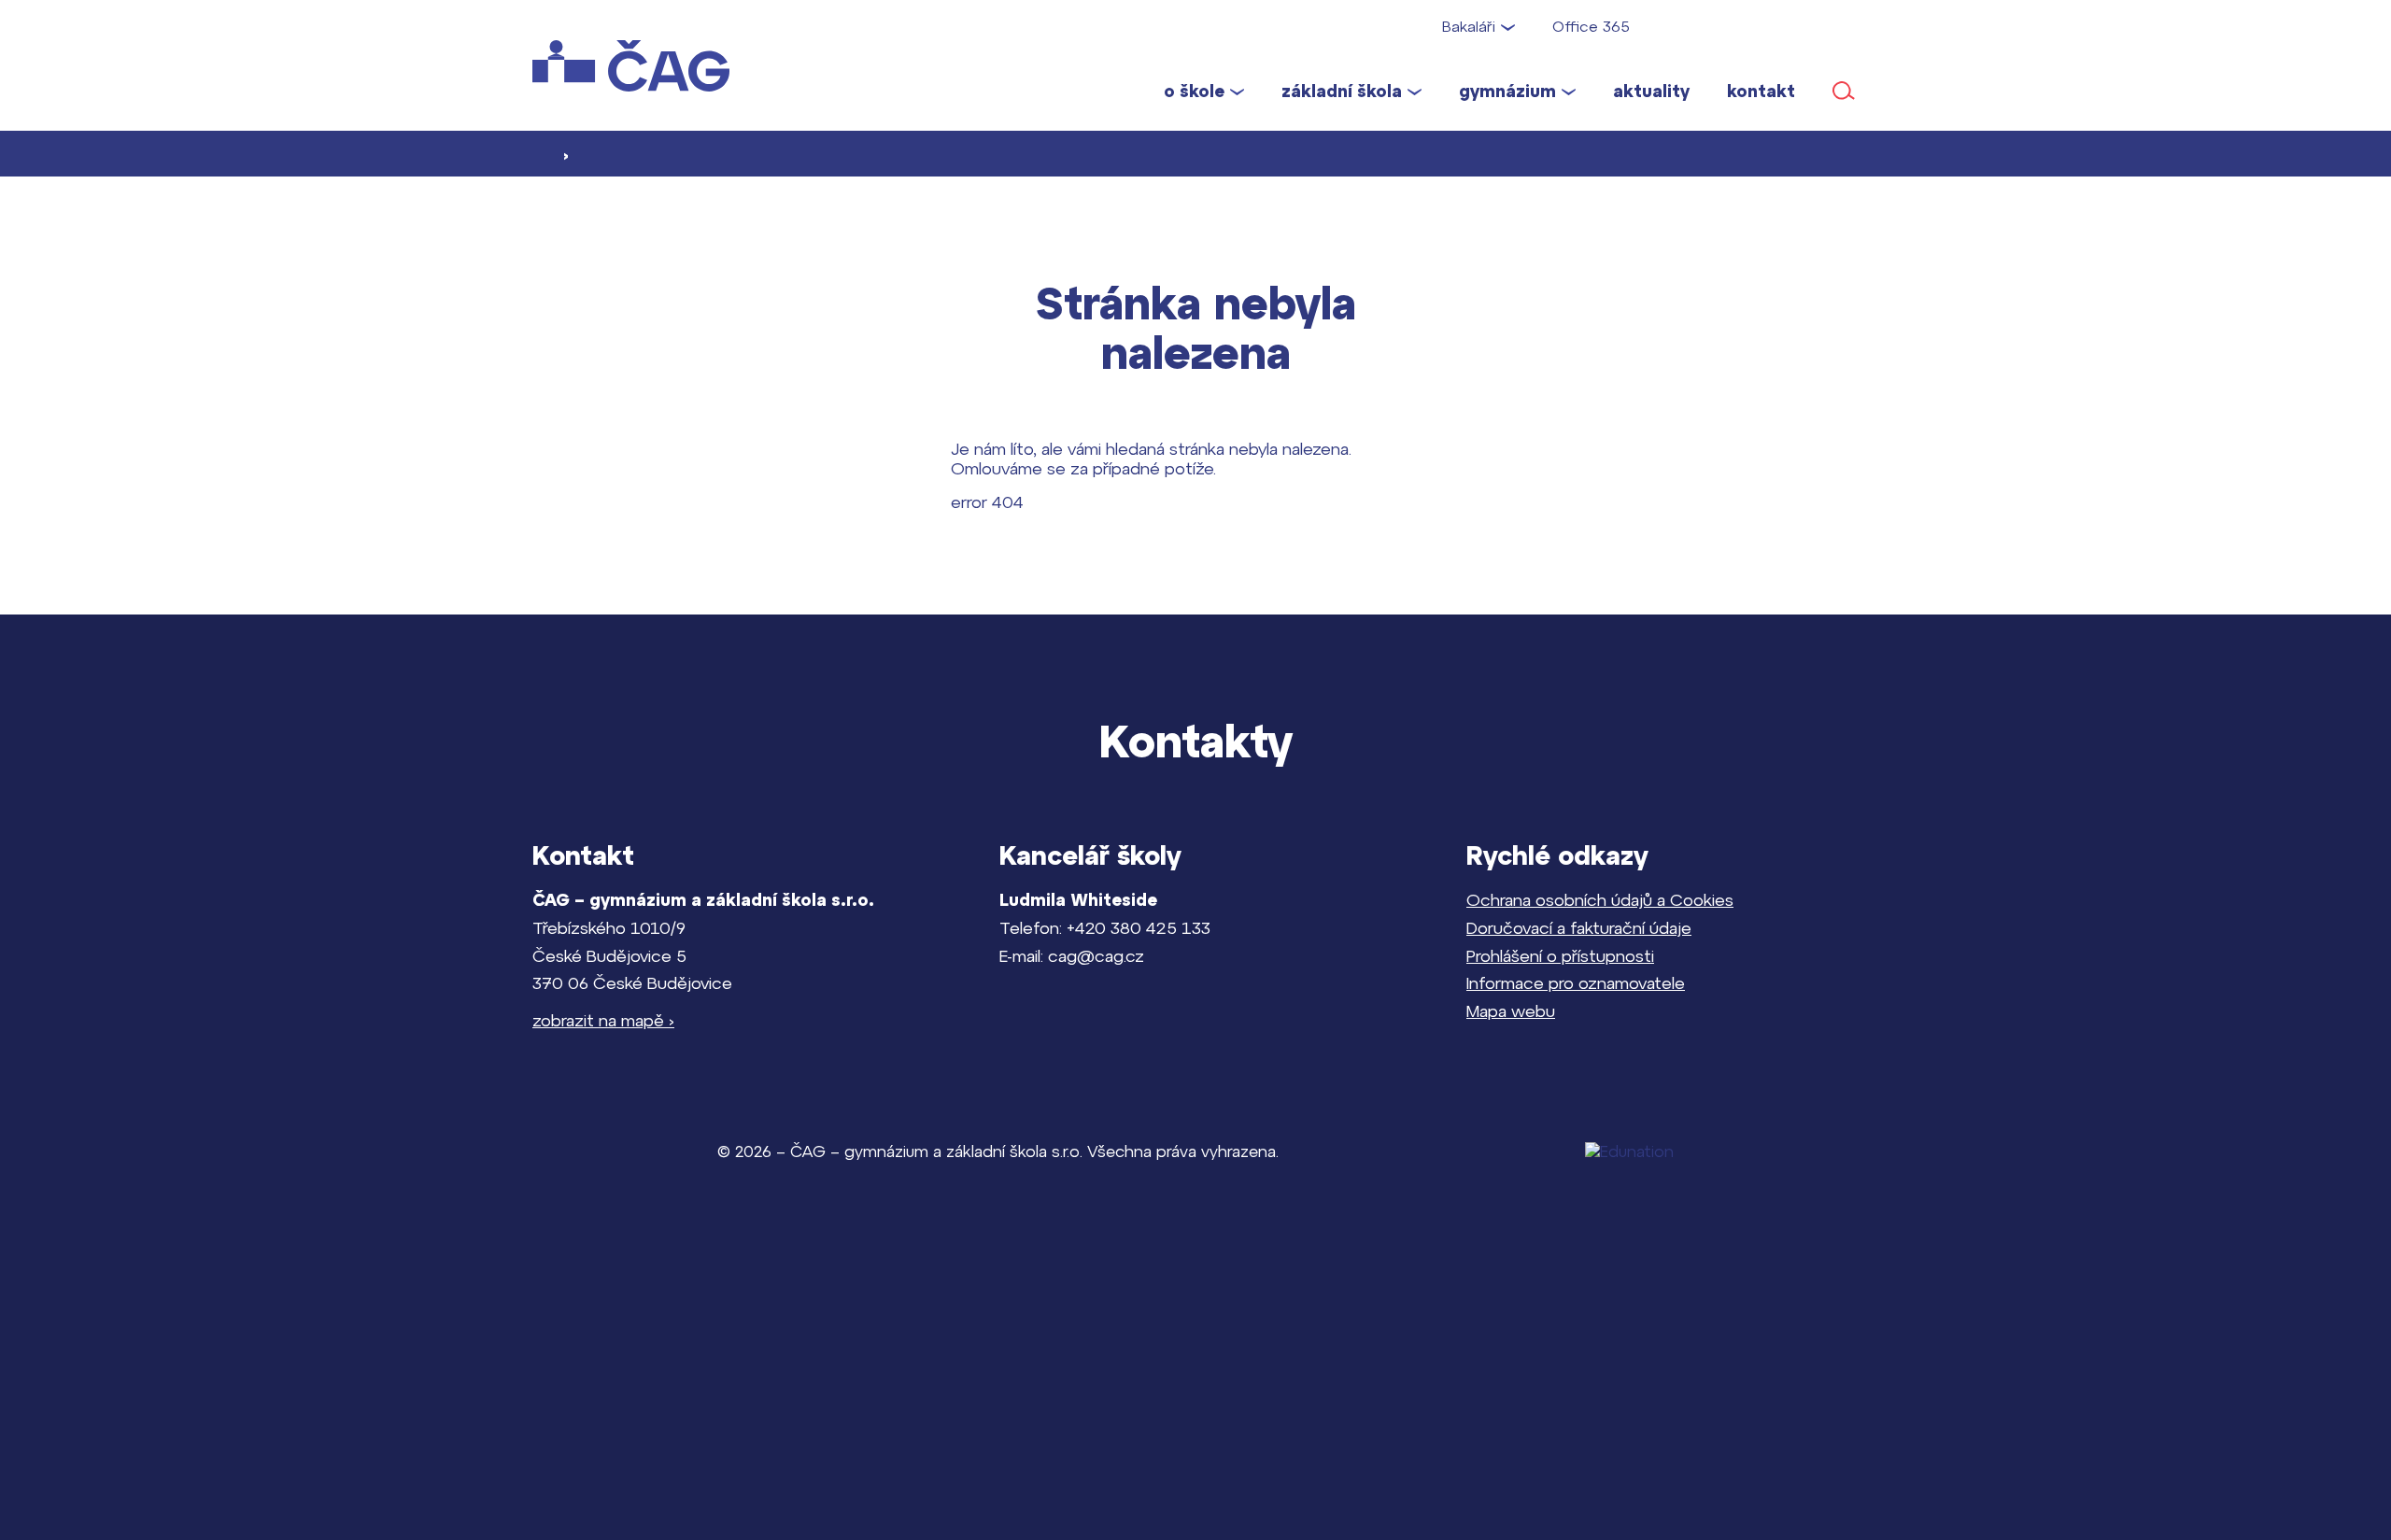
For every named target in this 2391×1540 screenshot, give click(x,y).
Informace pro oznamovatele (1576, 983)
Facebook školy (1676, 26)
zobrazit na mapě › (603, 1020)
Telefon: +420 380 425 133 (1105, 928)
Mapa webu (1511, 1011)
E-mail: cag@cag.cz (1072, 956)
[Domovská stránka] (649, 66)
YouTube (1790, 26)
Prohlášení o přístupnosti (1560, 956)
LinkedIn (1849, 26)
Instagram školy (1731, 26)
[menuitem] (1204, 91)
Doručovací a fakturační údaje (1579, 928)
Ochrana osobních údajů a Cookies (1600, 900)
